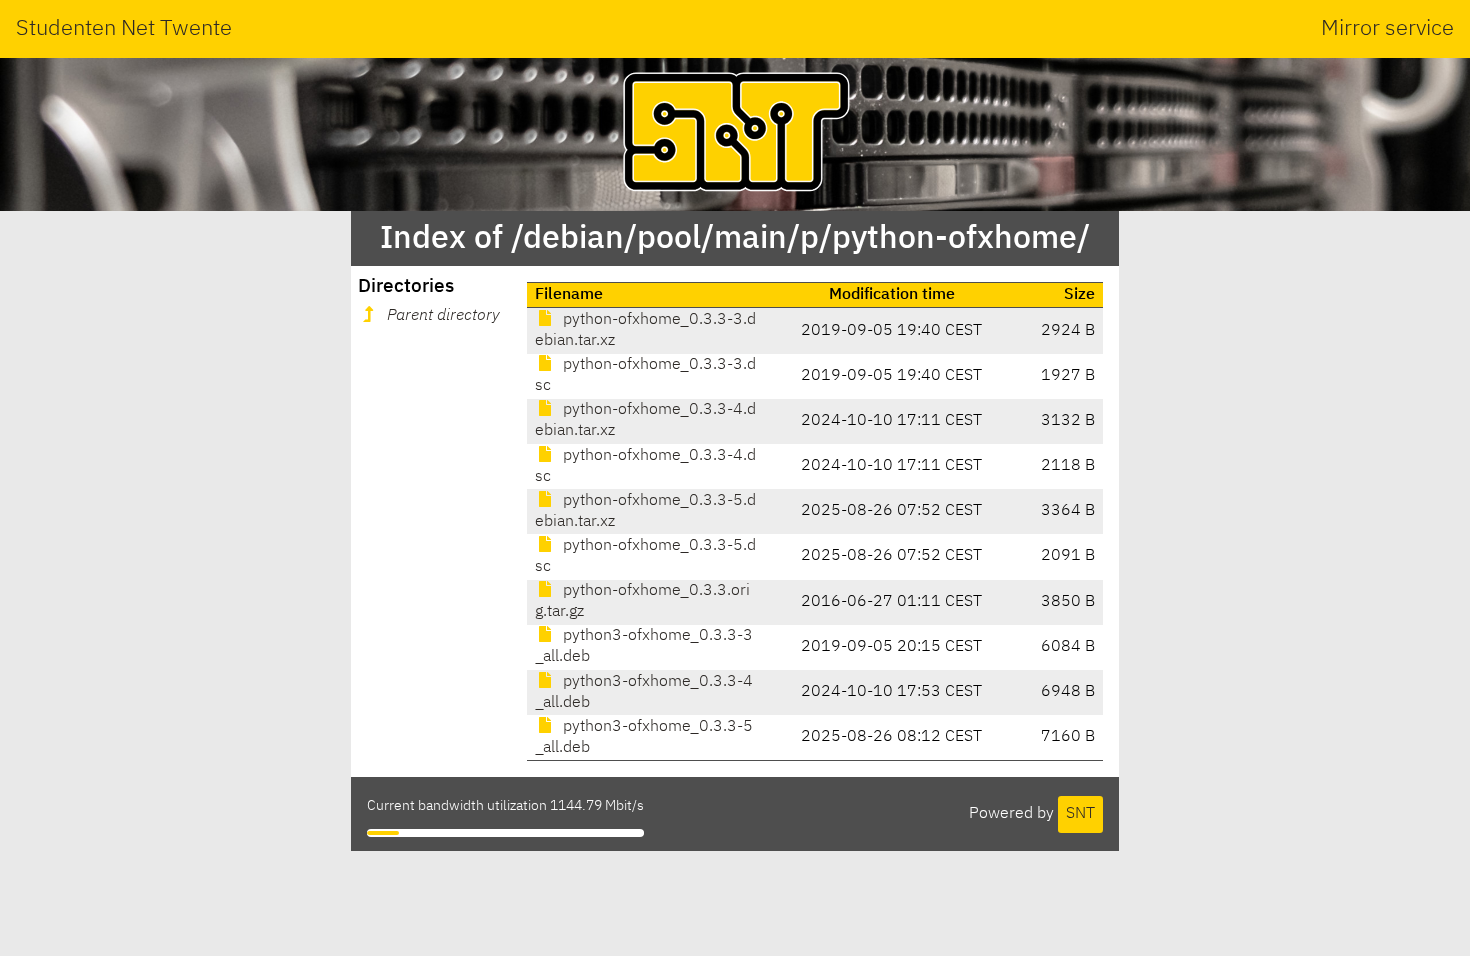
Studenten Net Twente (124, 29)
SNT (1080, 814)
